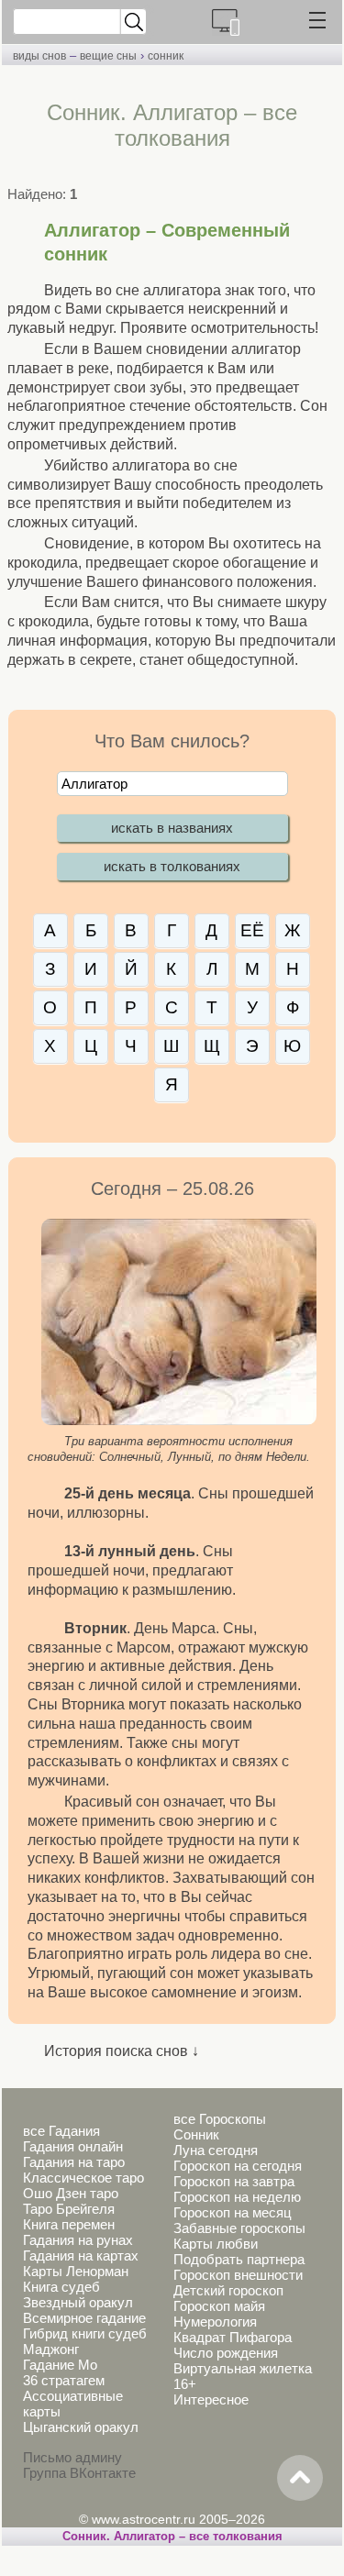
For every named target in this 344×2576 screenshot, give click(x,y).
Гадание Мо (60, 2365)
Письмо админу (72, 2457)
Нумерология (215, 2322)
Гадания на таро (74, 2162)
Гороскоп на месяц (233, 2212)
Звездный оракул (78, 2302)
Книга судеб (61, 2287)
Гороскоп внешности (238, 2275)
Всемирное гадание (84, 2318)
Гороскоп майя (219, 2306)
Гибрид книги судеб (85, 2333)
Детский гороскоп (228, 2290)
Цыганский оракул (81, 2427)
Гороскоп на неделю (237, 2197)
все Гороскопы (220, 2119)
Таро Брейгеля (69, 2209)
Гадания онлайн (73, 2146)
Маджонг (51, 2349)
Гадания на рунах (78, 2240)
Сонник (196, 2134)
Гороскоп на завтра (234, 2181)
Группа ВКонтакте (79, 2473)
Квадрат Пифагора (233, 2337)
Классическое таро (83, 2178)
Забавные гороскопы (239, 2228)
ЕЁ (252, 930)
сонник (166, 56)
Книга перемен (69, 2224)
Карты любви (216, 2244)
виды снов (39, 56)
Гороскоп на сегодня (238, 2166)
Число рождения (226, 2353)
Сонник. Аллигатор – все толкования (172, 2536)
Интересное (211, 2399)
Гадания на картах (81, 2255)
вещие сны (108, 56)
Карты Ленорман (76, 2271)
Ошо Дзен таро (71, 2193)
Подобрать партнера (239, 2259)
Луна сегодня (216, 2150)
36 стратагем (64, 2380)
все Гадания (61, 2131)
